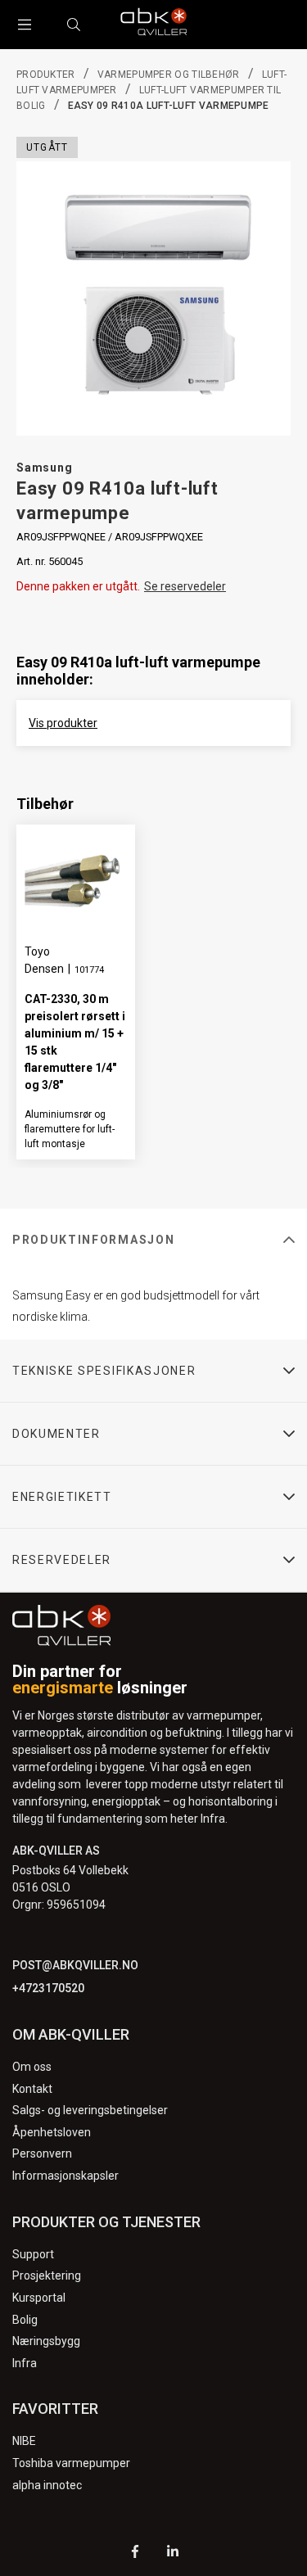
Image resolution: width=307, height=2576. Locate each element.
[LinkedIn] (173, 2553)
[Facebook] (135, 2553)
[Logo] (154, 25)
